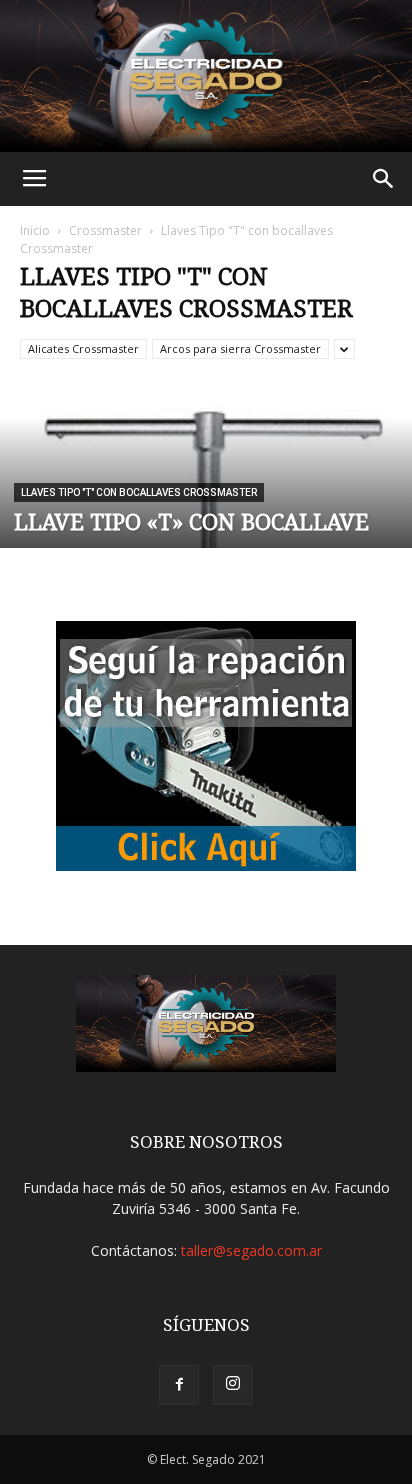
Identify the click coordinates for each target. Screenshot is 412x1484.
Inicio (35, 230)
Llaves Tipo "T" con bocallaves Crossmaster (139, 492)
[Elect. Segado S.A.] (206, 76)
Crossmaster (105, 230)
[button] (384, 179)
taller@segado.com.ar (251, 1250)
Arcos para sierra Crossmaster (240, 348)
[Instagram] (233, 1385)
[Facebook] (179, 1385)
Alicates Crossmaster (83, 348)
